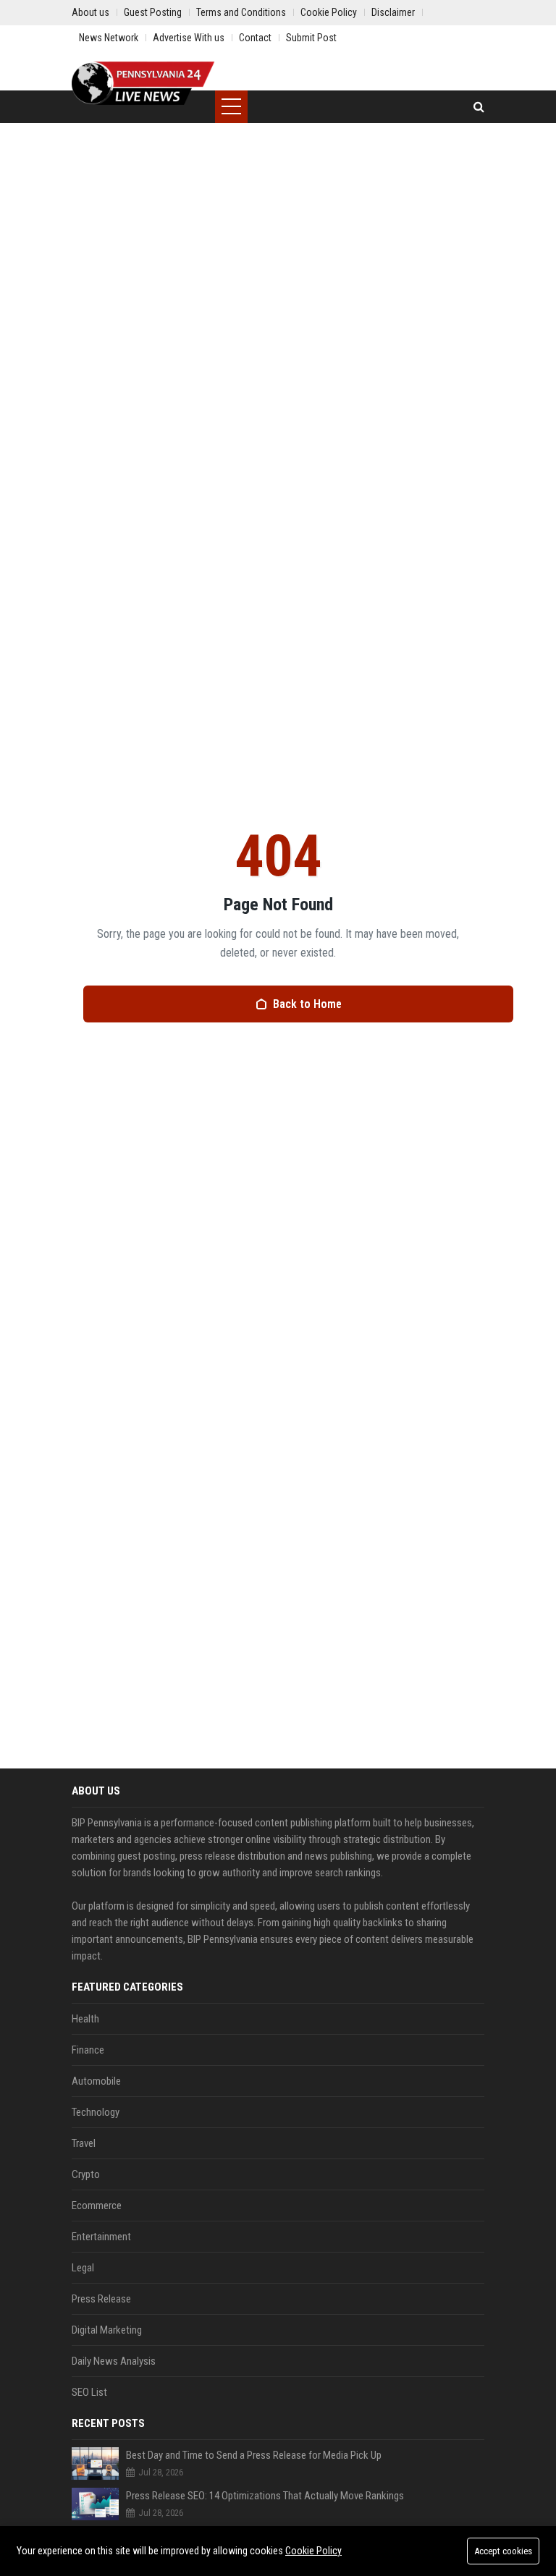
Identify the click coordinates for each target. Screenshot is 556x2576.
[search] (479, 107)
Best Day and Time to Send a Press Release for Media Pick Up (254, 2455)
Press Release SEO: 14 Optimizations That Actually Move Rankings (265, 2496)
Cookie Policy (313, 2551)
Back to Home (307, 1004)
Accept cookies (503, 2551)
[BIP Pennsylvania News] (143, 83)
